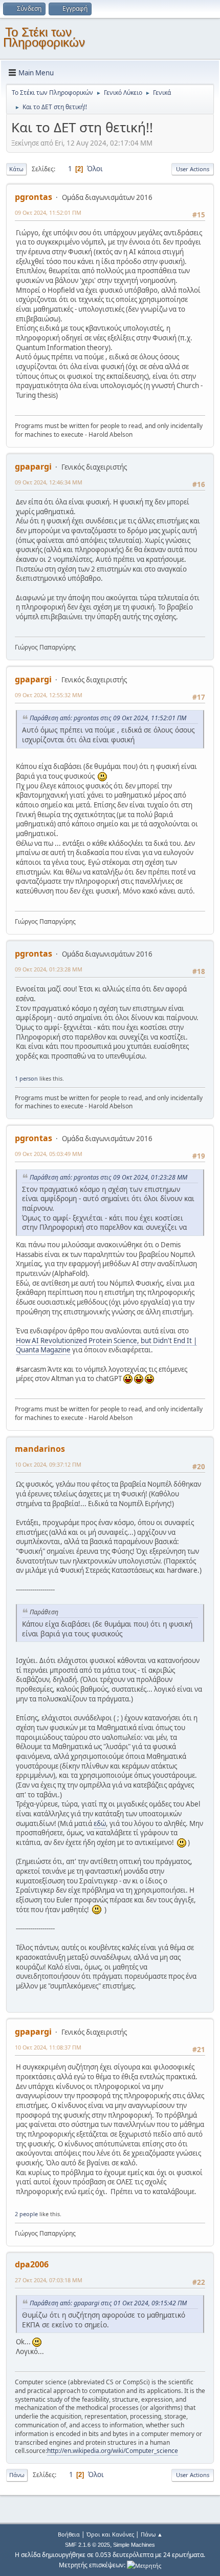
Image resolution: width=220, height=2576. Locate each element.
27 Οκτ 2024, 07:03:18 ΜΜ (49, 2280)
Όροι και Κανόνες (110, 2534)
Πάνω (17, 2475)
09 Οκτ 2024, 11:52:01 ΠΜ (48, 212)
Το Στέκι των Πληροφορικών (44, 37)
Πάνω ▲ (152, 2534)
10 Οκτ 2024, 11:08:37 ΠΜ (48, 2047)
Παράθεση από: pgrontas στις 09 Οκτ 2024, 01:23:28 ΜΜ (108, 1177)
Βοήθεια (69, 2534)
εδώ (100, 1823)
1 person (26, 1078)
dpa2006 (32, 2264)
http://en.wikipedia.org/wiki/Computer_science (113, 2451)
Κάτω (16, 169)
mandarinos (40, 1449)
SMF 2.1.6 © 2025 (87, 2545)
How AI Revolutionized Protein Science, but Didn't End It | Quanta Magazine (106, 1345)
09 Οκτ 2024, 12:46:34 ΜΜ (49, 482)
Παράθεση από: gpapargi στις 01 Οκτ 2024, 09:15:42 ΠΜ (108, 2303)
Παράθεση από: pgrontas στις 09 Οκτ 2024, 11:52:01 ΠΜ (108, 718)
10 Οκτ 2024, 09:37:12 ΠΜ (48, 1464)
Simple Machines (134, 2545)
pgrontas (34, 197)
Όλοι (95, 169)
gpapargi (33, 466)
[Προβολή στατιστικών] (144, 2565)
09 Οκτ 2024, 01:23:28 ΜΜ (49, 969)
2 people (26, 2214)
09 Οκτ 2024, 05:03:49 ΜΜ (49, 1154)
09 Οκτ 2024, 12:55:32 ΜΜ (49, 695)
